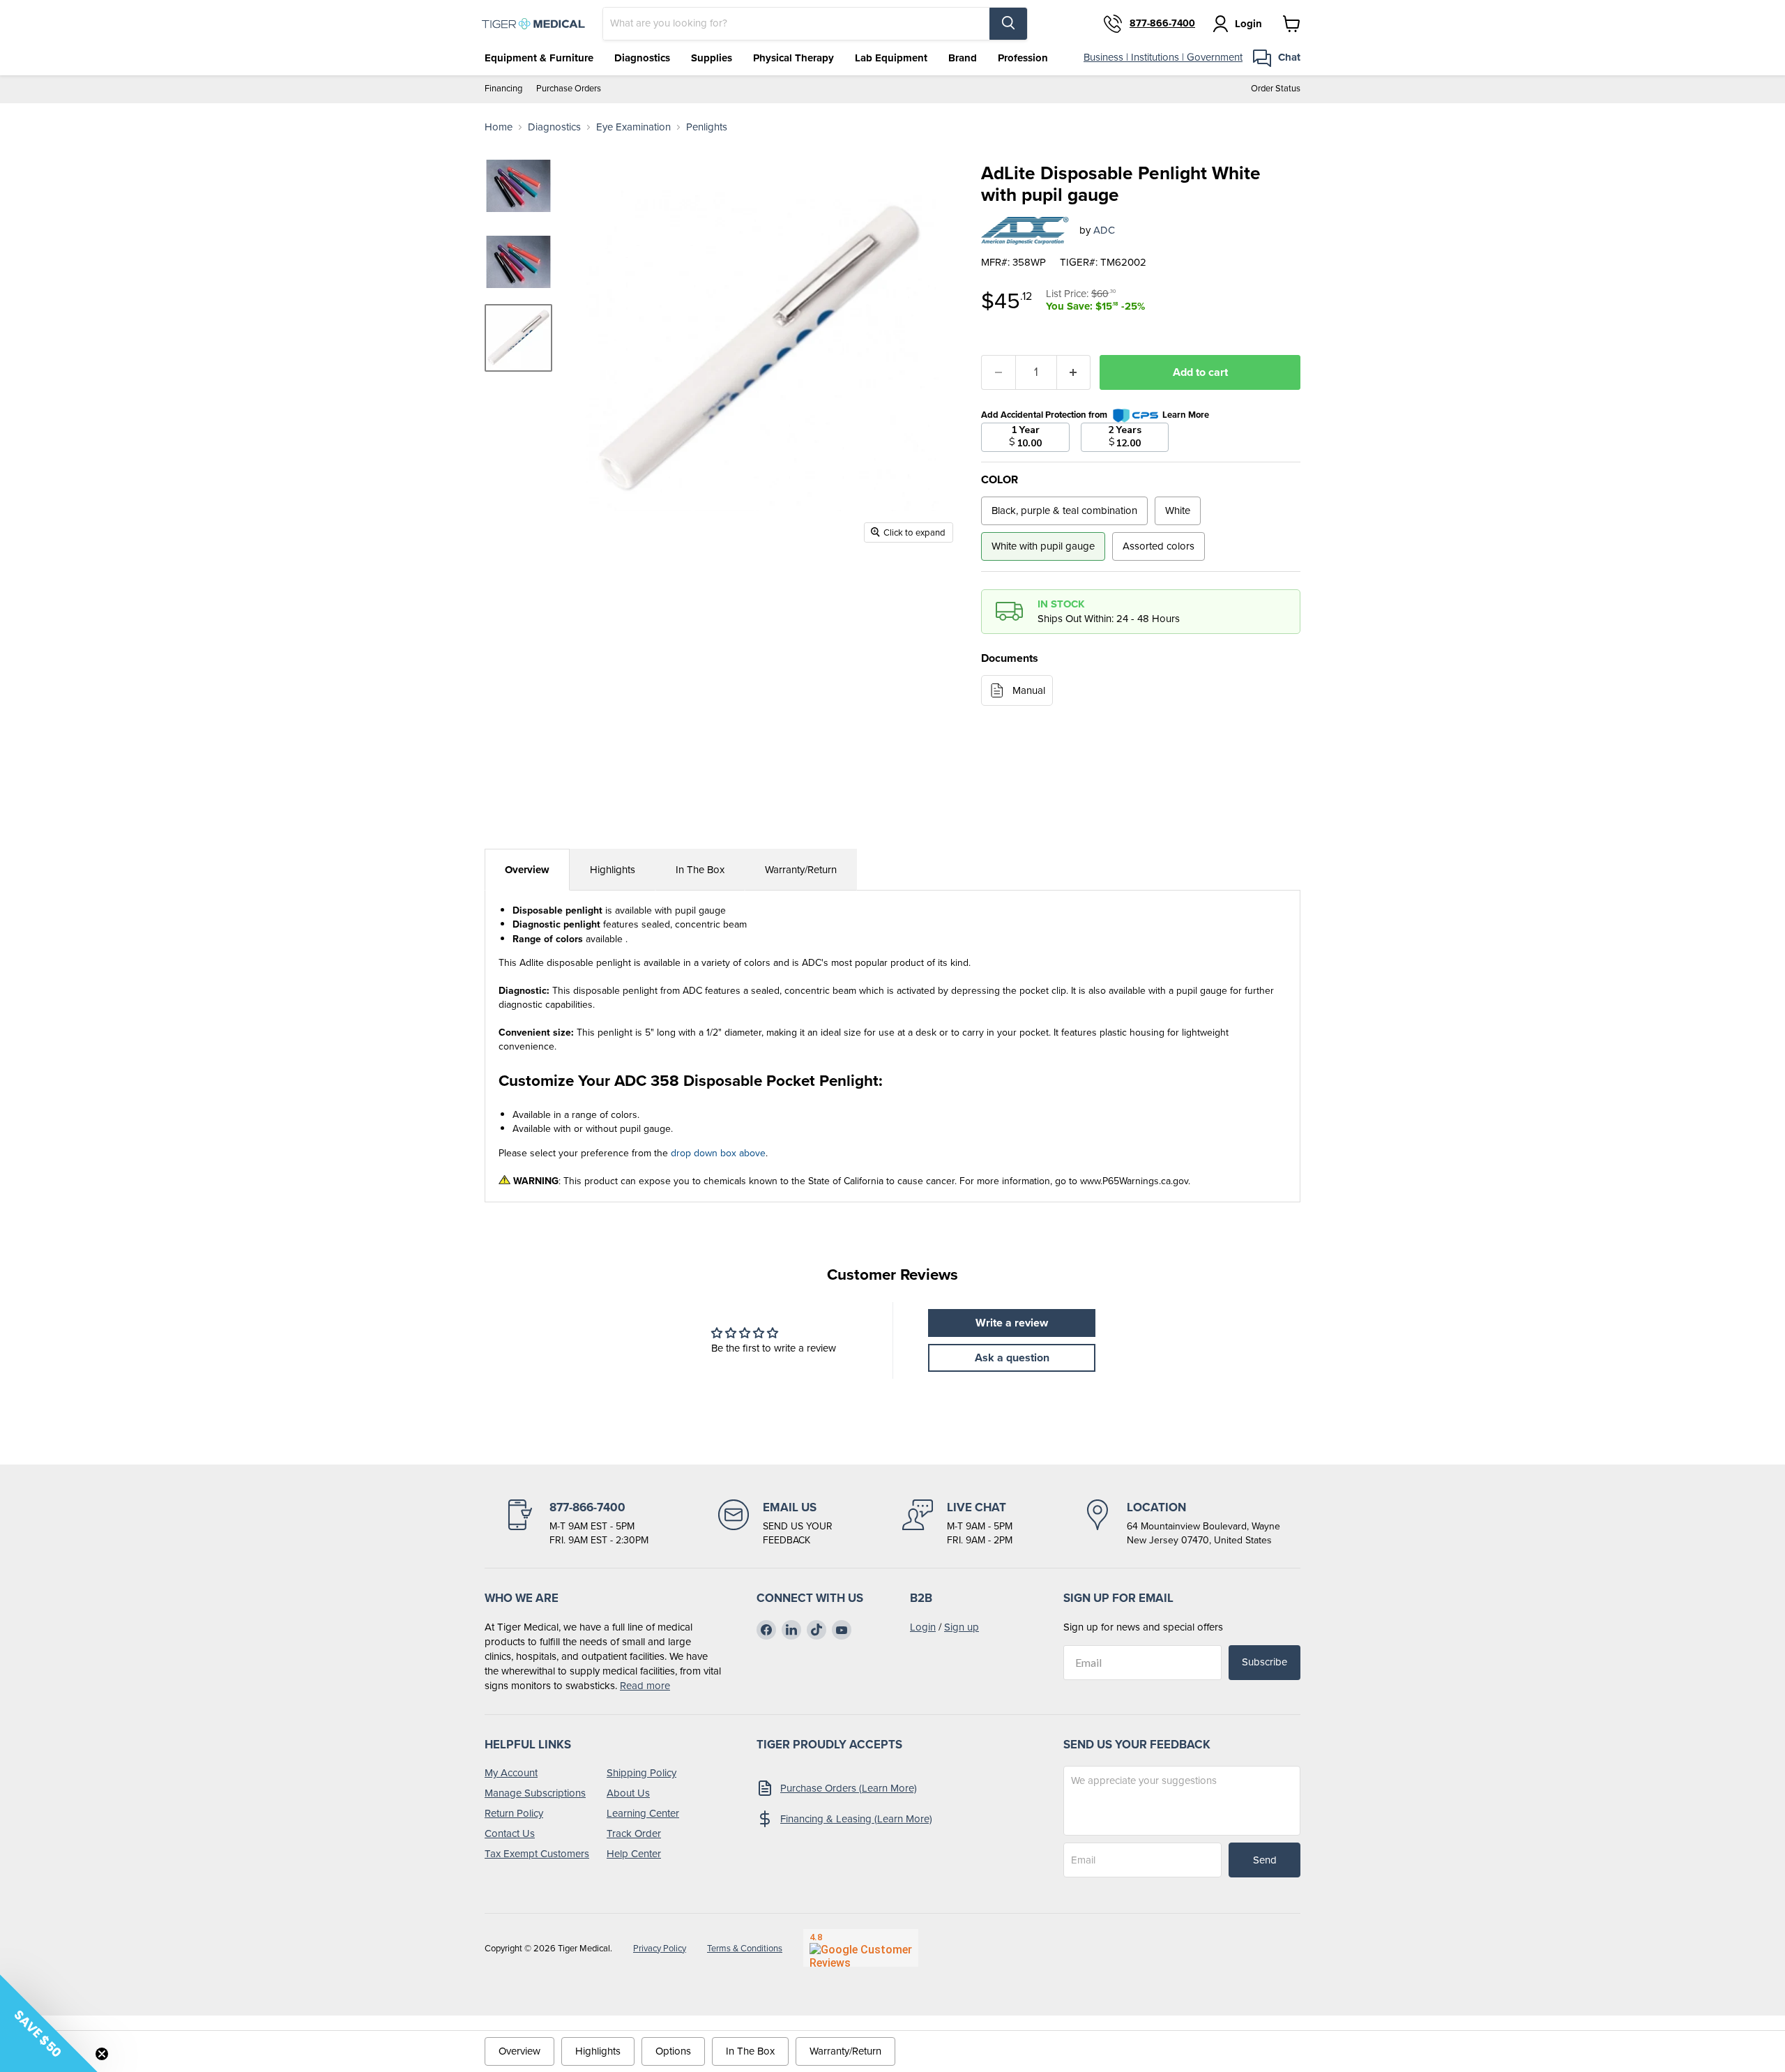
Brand (963, 58)
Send (1265, 1860)
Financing (503, 89)
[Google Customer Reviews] (861, 1948)
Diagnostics (642, 58)
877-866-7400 (1162, 24)
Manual (1029, 690)
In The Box (700, 870)
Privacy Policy (660, 1948)
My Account (511, 1773)
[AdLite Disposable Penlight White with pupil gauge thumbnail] (518, 338)
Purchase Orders (569, 89)
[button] (49, 2023)
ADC (1104, 230)
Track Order (634, 1833)
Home (499, 127)
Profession (1023, 58)
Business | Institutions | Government (1163, 57)
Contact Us (510, 1833)
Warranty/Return (801, 870)
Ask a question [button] (1012, 1358)
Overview (527, 870)
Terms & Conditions (745, 1948)
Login (923, 1627)
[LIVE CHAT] (957, 1523)
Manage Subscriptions (535, 1793)
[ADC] (1025, 231)
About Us (628, 1793)
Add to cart (1200, 372)
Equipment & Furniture (539, 58)
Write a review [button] (1012, 1323)
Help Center (634, 1854)
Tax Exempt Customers (537, 1854)
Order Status (1276, 89)
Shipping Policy (641, 1773)
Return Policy (514, 1813)
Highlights (613, 870)
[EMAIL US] (775, 1523)
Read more (645, 1686)
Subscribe (1264, 1662)
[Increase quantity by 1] (1074, 372)
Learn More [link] (1186, 415)
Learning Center (643, 1813)
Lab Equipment (891, 58)
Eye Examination (633, 127)
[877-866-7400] (577, 1523)
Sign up (962, 1627)
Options (673, 2051)
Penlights (707, 127)
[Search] (1008, 24)
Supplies (712, 58)
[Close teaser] (102, 2054)
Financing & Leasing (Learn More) (856, 1819)
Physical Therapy (793, 58)
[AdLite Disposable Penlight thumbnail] (518, 186)
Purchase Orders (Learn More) (849, 1788)
